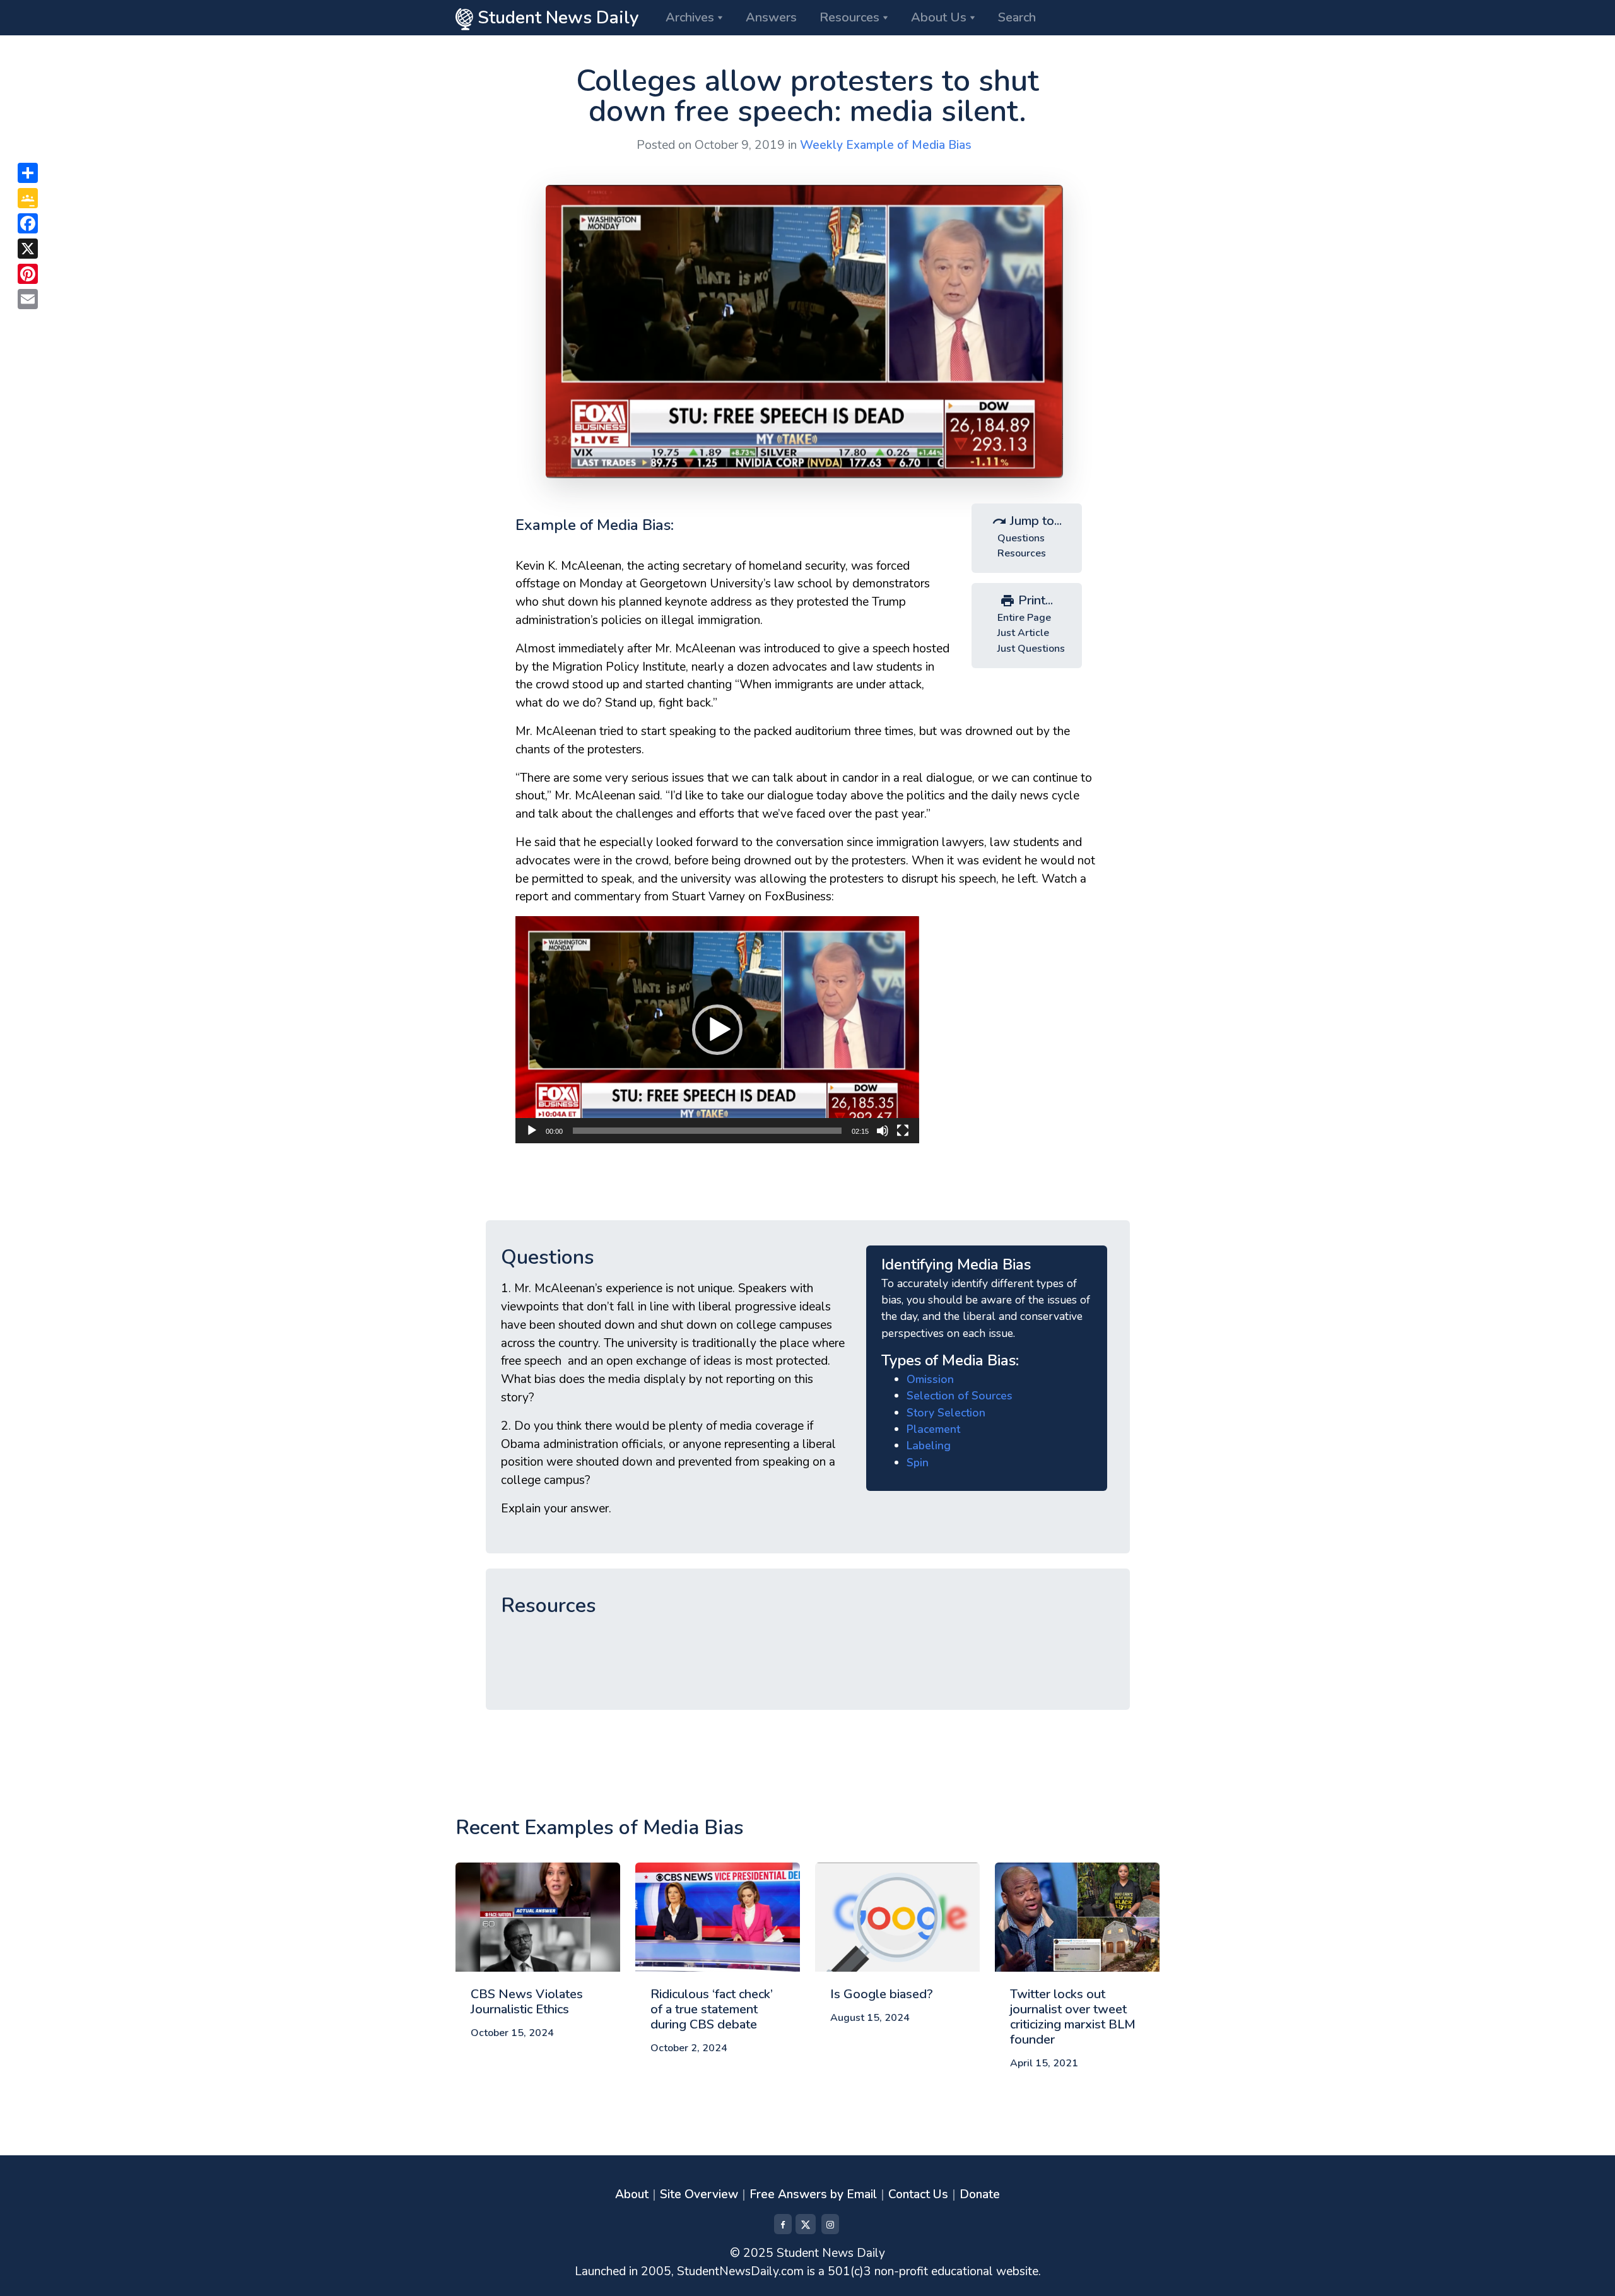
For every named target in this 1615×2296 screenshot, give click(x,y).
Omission (930, 1379)
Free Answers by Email (813, 2194)
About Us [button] (939, 17)
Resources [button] (849, 17)
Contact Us (918, 2194)
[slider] (707, 1131)
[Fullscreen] (903, 1131)
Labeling (929, 1445)
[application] (717, 1030)
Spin (918, 1463)
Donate (980, 2194)
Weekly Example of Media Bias (886, 145)
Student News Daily (556, 18)
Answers (771, 17)
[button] (717, 1030)
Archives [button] (690, 17)
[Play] (532, 1131)
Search (1017, 17)
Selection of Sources (960, 1396)
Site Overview (699, 2194)
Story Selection (946, 1413)
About (632, 2194)
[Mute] (883, 1131)
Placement (933, 1429)
